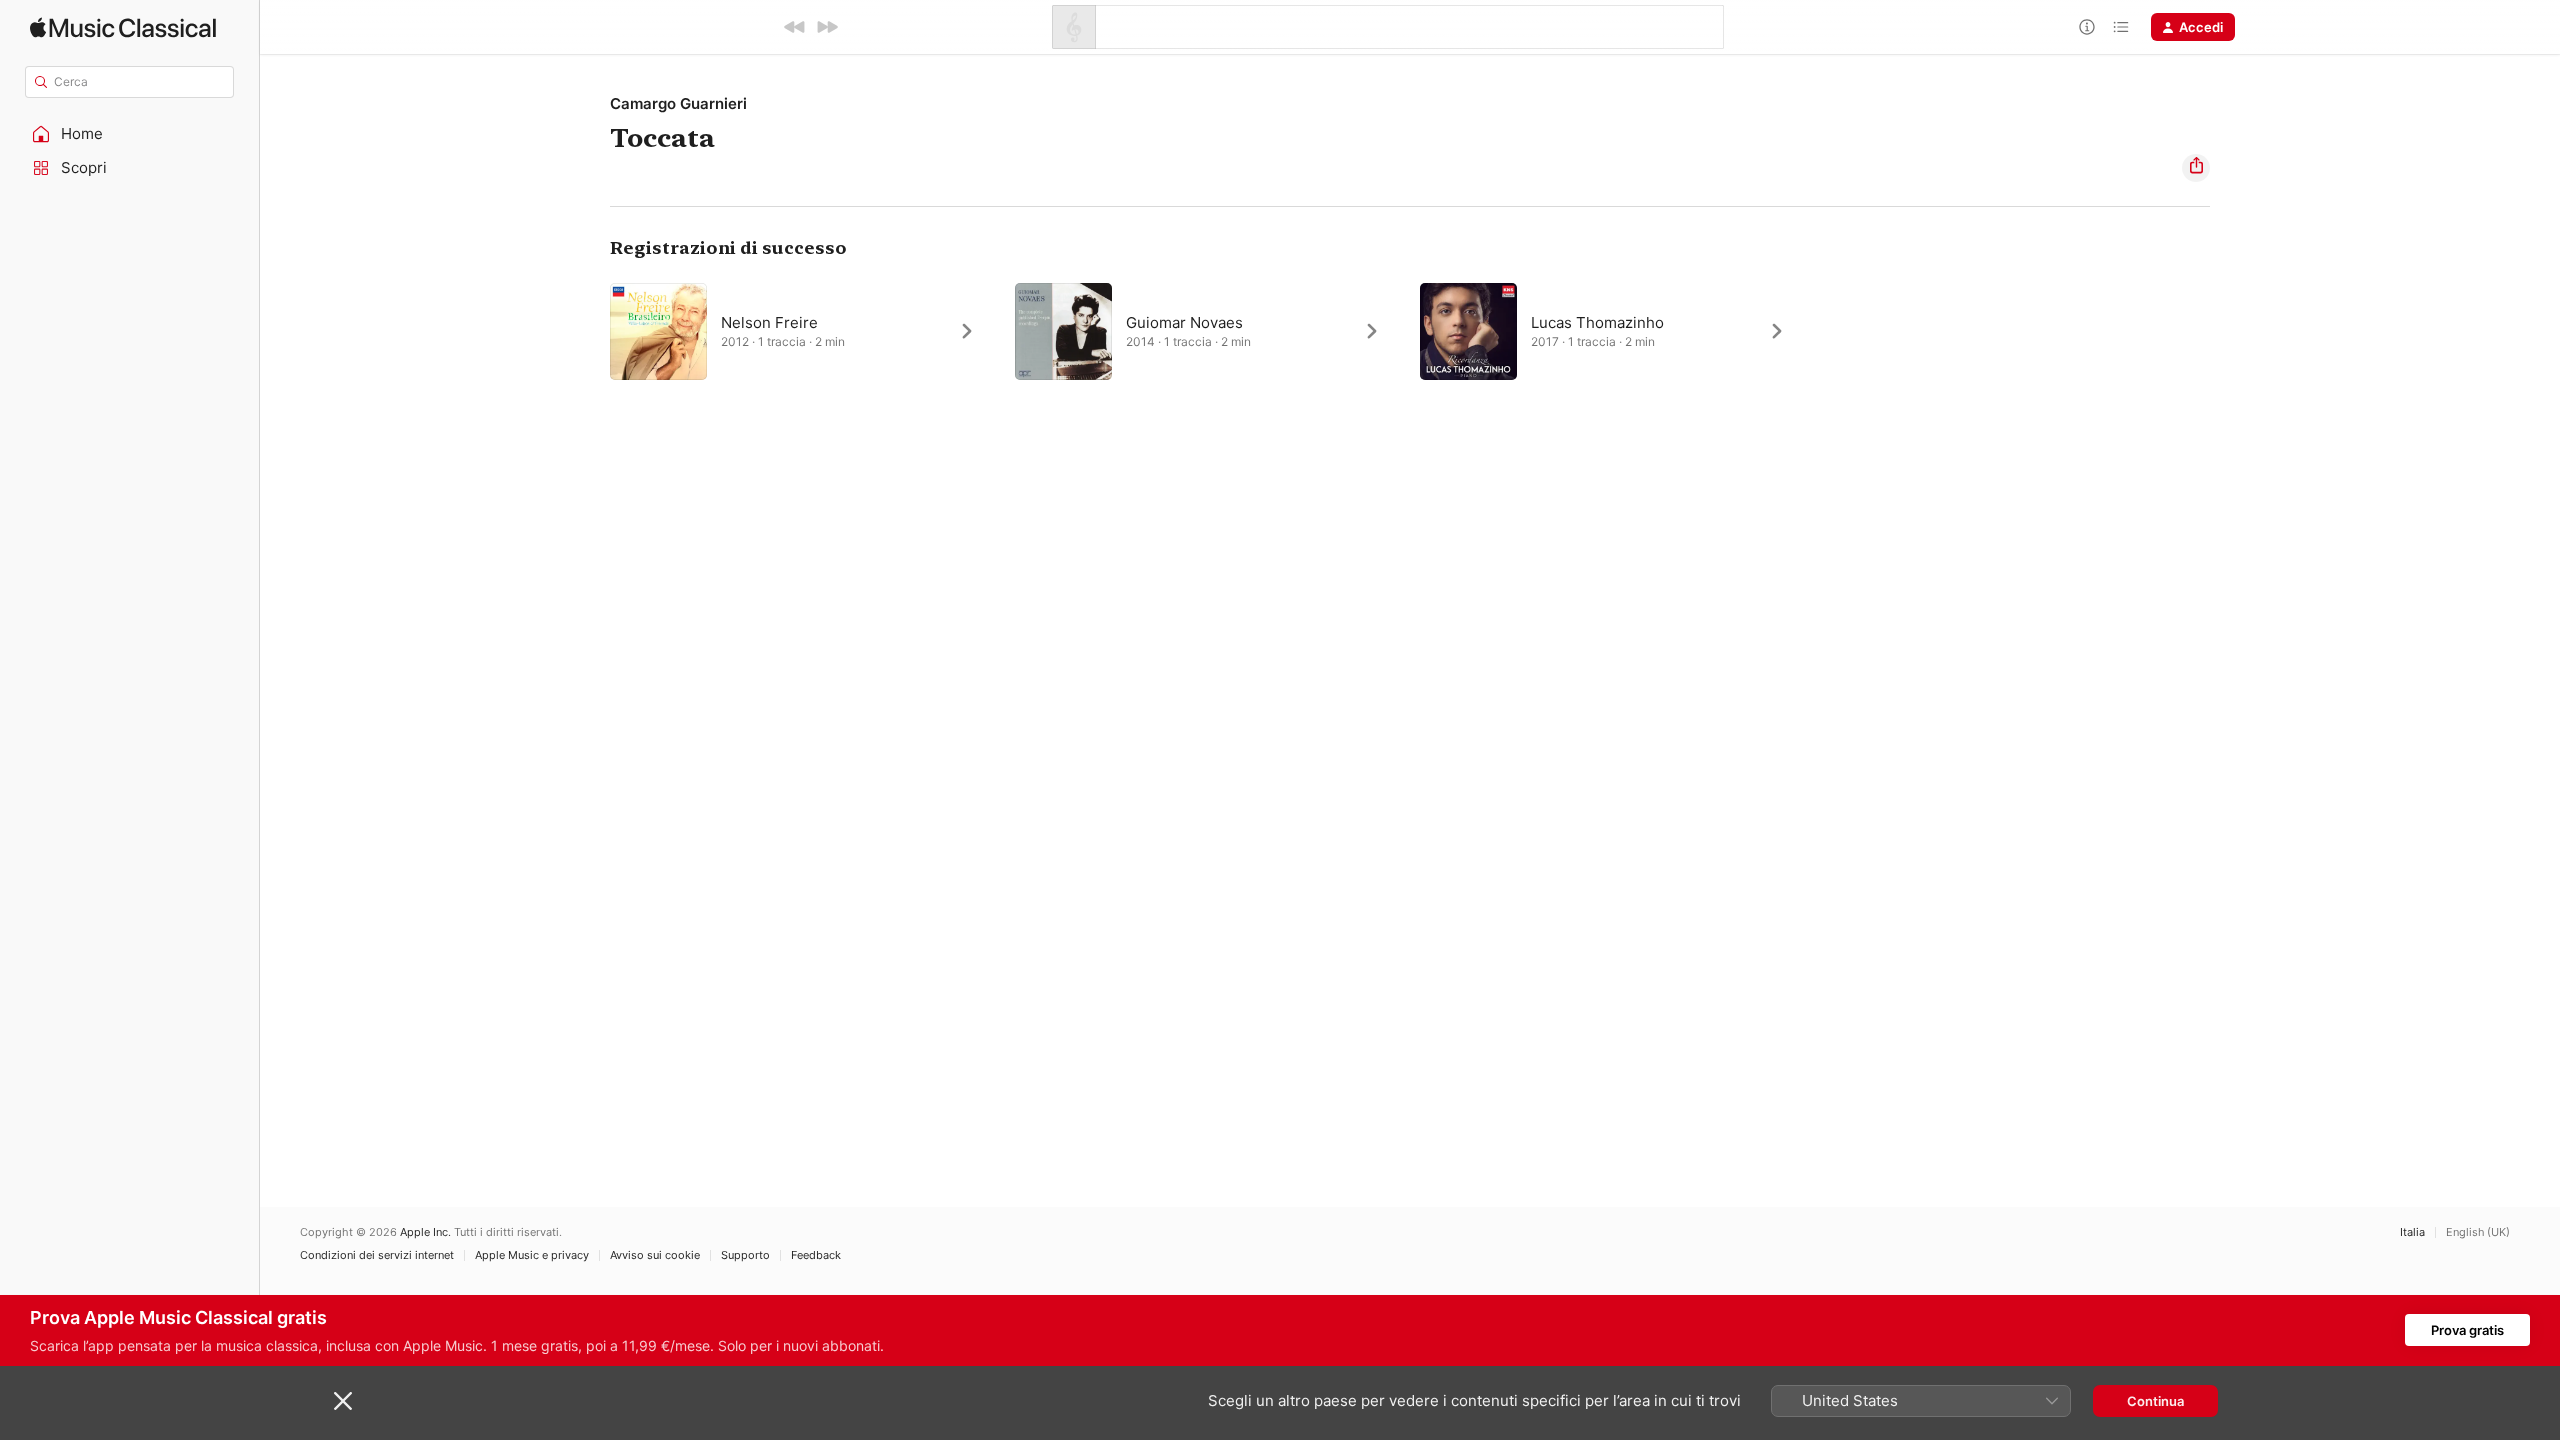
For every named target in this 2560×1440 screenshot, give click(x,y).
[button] (130, 134)
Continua (2155, 1401)
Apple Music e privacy (532, 1255)
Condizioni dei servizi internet (377, 1255)
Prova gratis (2467, 1330)
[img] (123, 27)
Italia (2412, 1232)
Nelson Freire (769, 322)
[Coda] (2121, 27)
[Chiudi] (343, 1401)
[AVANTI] (827, 27)
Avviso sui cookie (655, 1255)
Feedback (816, 1255)
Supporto (745, 1255)
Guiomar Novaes (1184, 322)
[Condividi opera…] (2196, 168)
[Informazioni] (2087, 27)
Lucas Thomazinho (1597, 322)
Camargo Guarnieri (678, 103)
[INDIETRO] (795, 27)
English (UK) (2478, 1232)
